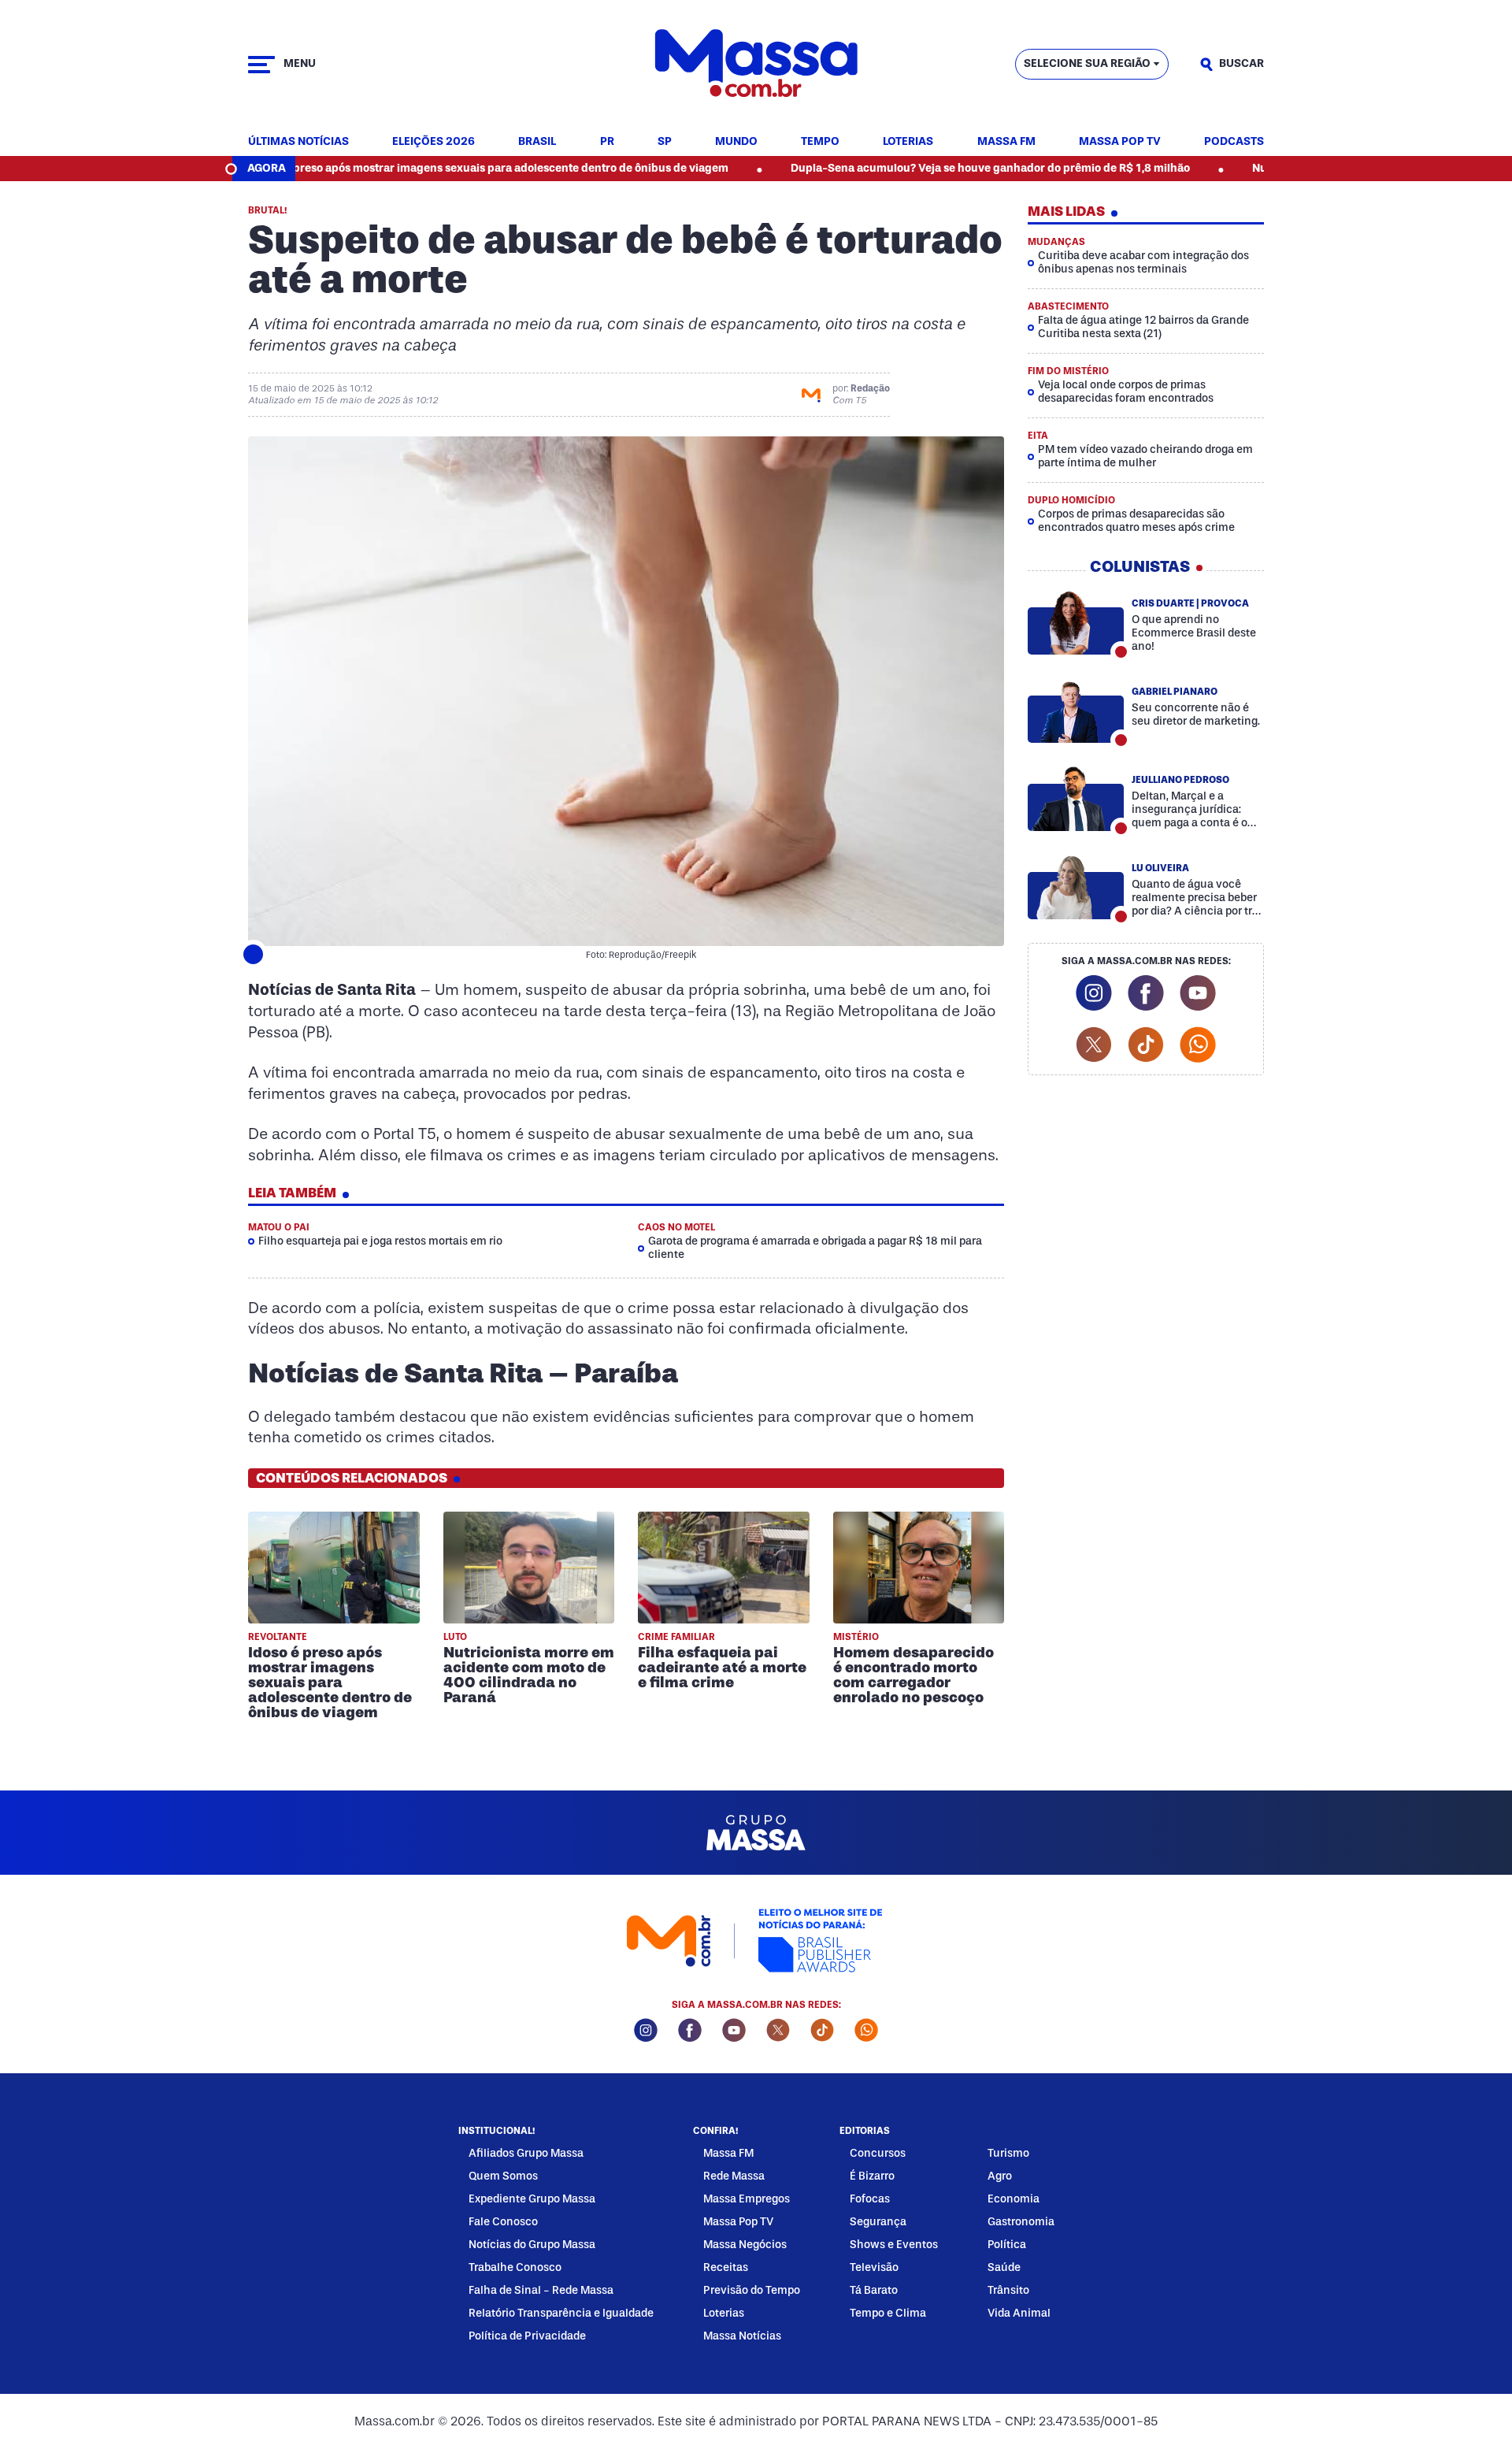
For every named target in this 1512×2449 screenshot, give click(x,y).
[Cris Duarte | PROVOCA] (1076, 622)
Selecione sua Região (1087, 63)
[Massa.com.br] (756, 64)
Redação (870, 388)
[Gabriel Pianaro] (1076, 711)
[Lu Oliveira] (1076, 887)
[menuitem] (298, 142)
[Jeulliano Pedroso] (1076, 799)
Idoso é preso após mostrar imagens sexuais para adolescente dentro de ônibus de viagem (410, 168)
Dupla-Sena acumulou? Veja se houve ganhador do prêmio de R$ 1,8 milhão (909, 168)
